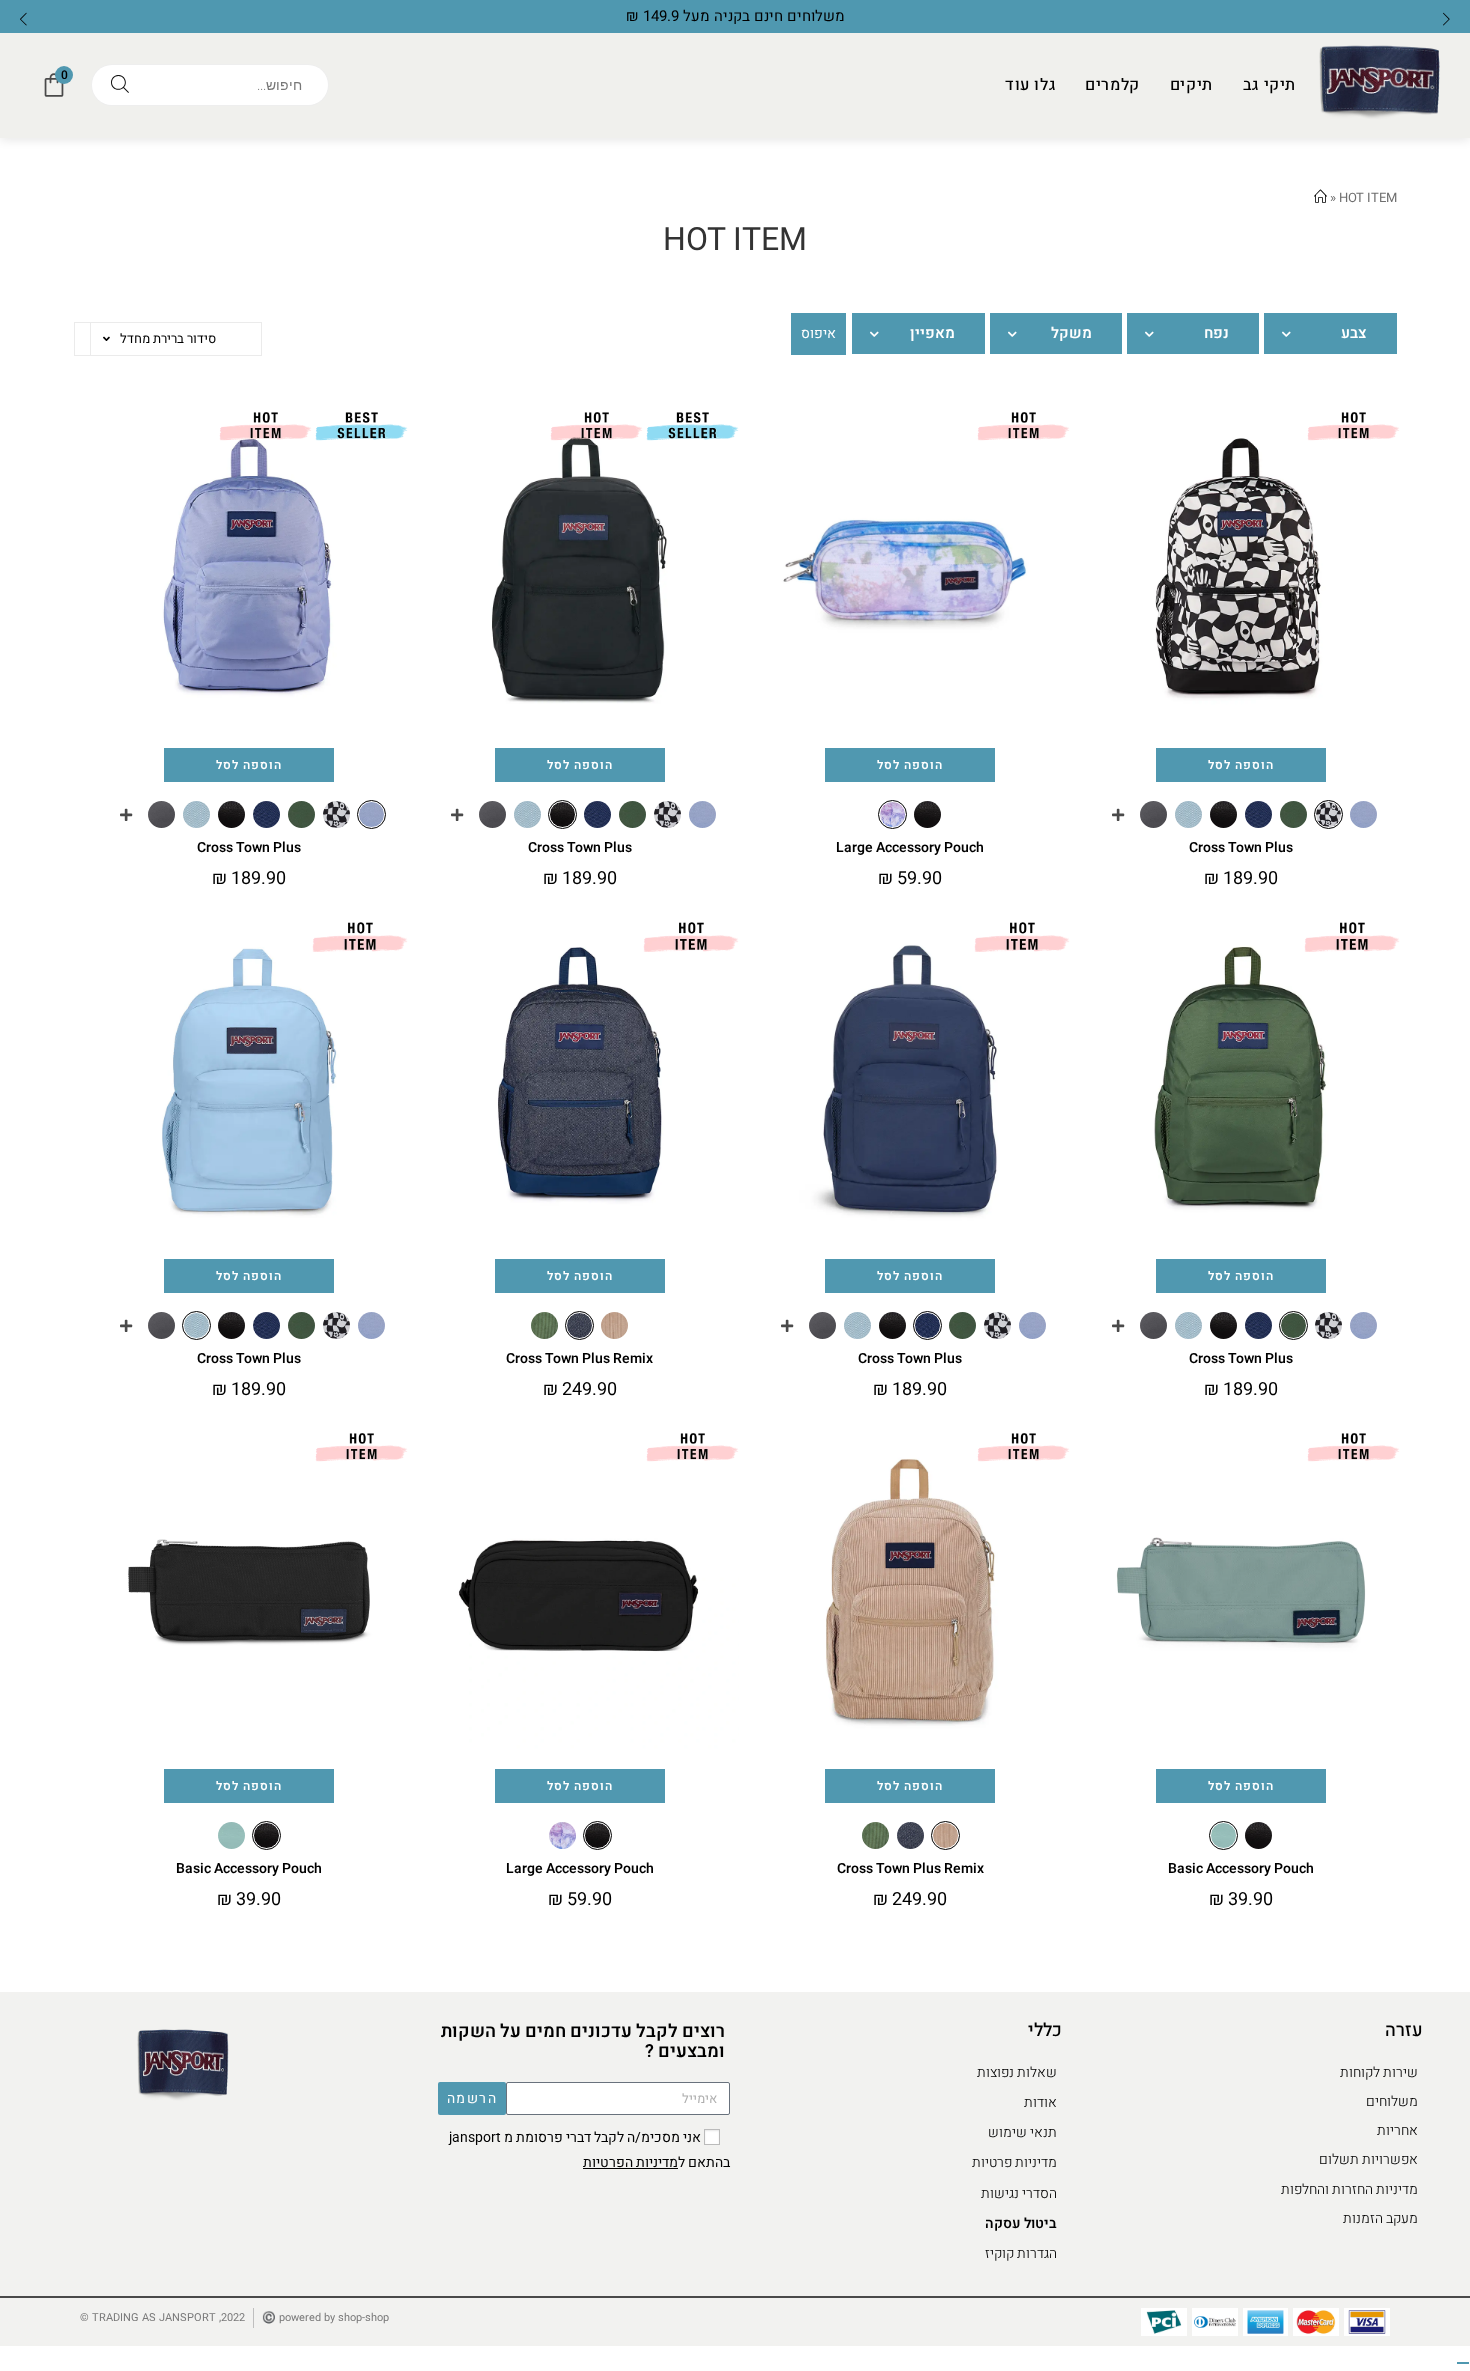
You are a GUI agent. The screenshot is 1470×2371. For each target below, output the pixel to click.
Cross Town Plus (1241, 847)
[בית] (1320, 197)
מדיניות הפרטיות (630, 2162)
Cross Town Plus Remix (579, 1358)
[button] (23, 18)
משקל (1071, 333)
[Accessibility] (1463, 2363)
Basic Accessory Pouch (1241, 1868)
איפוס (818, 333)
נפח (1216, 333)
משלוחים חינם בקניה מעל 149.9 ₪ (735, 16)
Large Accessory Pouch (910, 847)
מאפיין (932, 333)
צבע (1354, 333)
